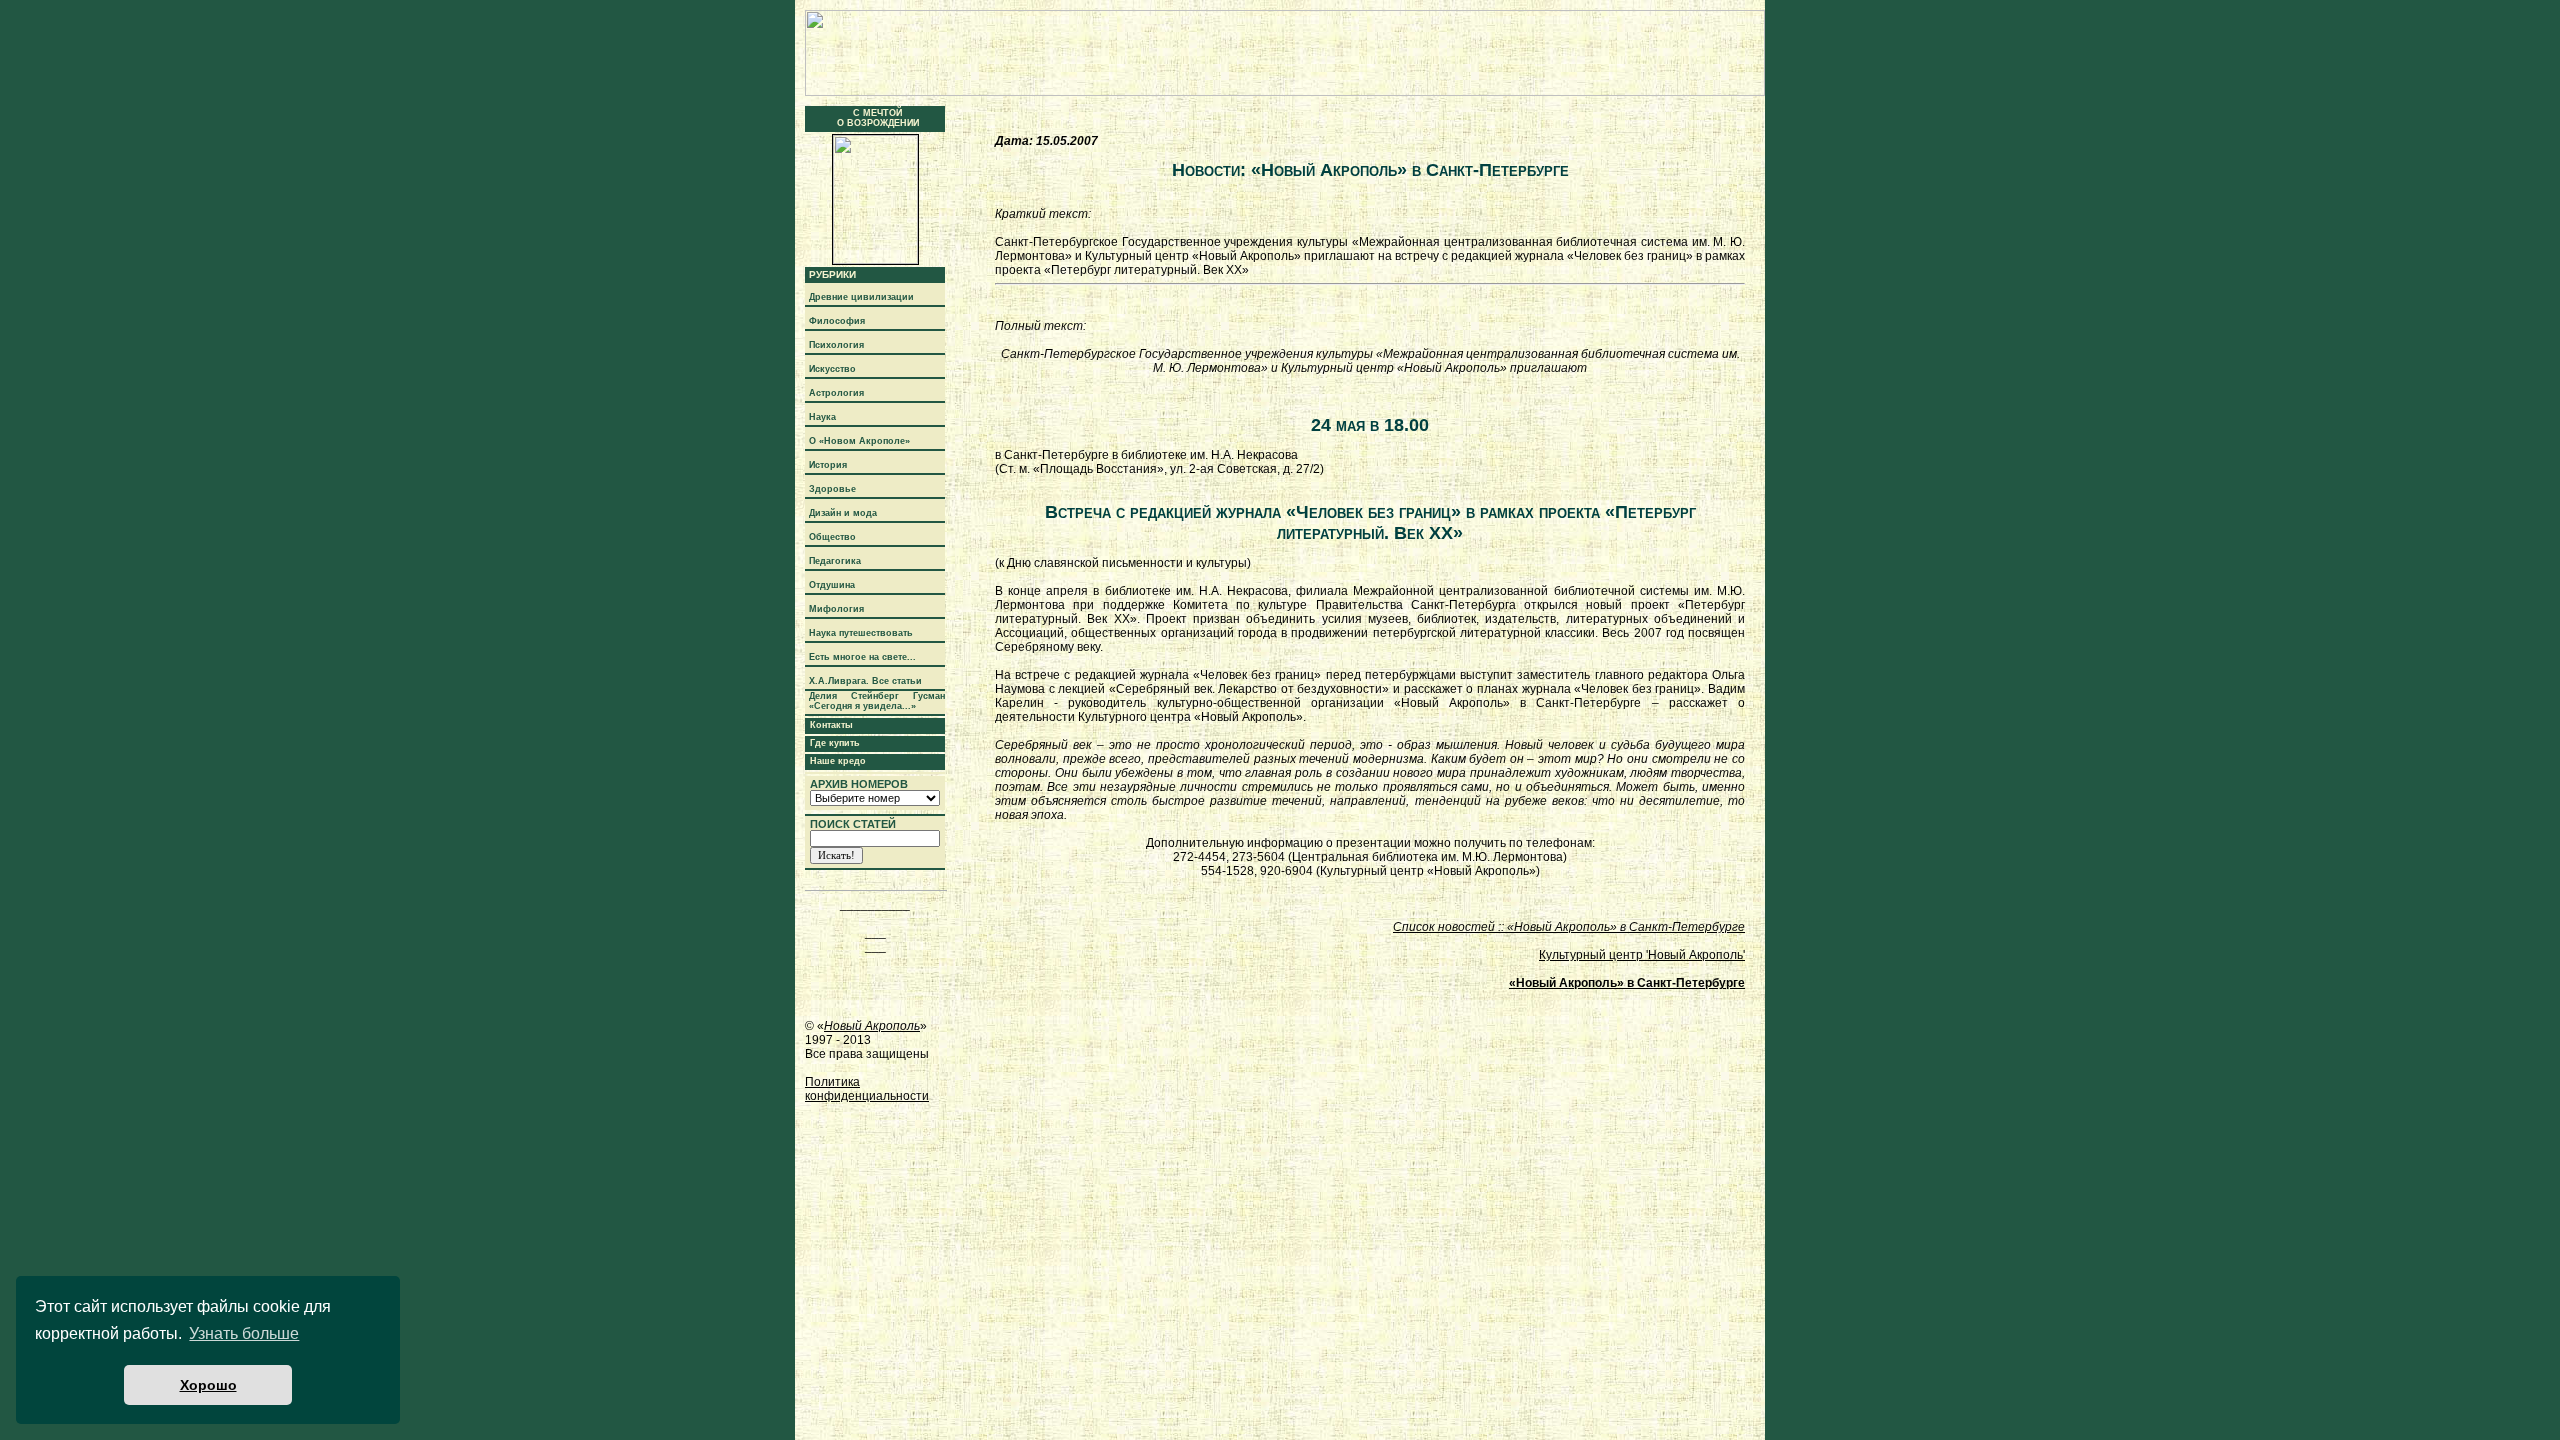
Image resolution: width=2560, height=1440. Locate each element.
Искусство (832, 369)
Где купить (835, 743)
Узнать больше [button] (244, 1333)
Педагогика (835, 561)
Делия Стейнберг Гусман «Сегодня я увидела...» (877, 701)
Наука (822, 417)
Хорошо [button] (208, 1385)
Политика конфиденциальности (867, 1089)
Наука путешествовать (861, 633)
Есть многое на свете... (862, 657)
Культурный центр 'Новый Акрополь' (1642, 955)
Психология (836, 345)
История (828, 465)
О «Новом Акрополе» (859, 441)
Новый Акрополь (872, 1026)
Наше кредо (838, 761)
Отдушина (832, 585)
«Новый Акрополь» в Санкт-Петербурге (1627, 983)
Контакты (831, 725)
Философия (837, 321)
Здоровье (832, 489)
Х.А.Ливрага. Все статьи (865, 681)
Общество (832, 537)
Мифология (836, 609)
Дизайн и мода (843, 513)
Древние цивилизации (861, 297)
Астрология (836, 393)
